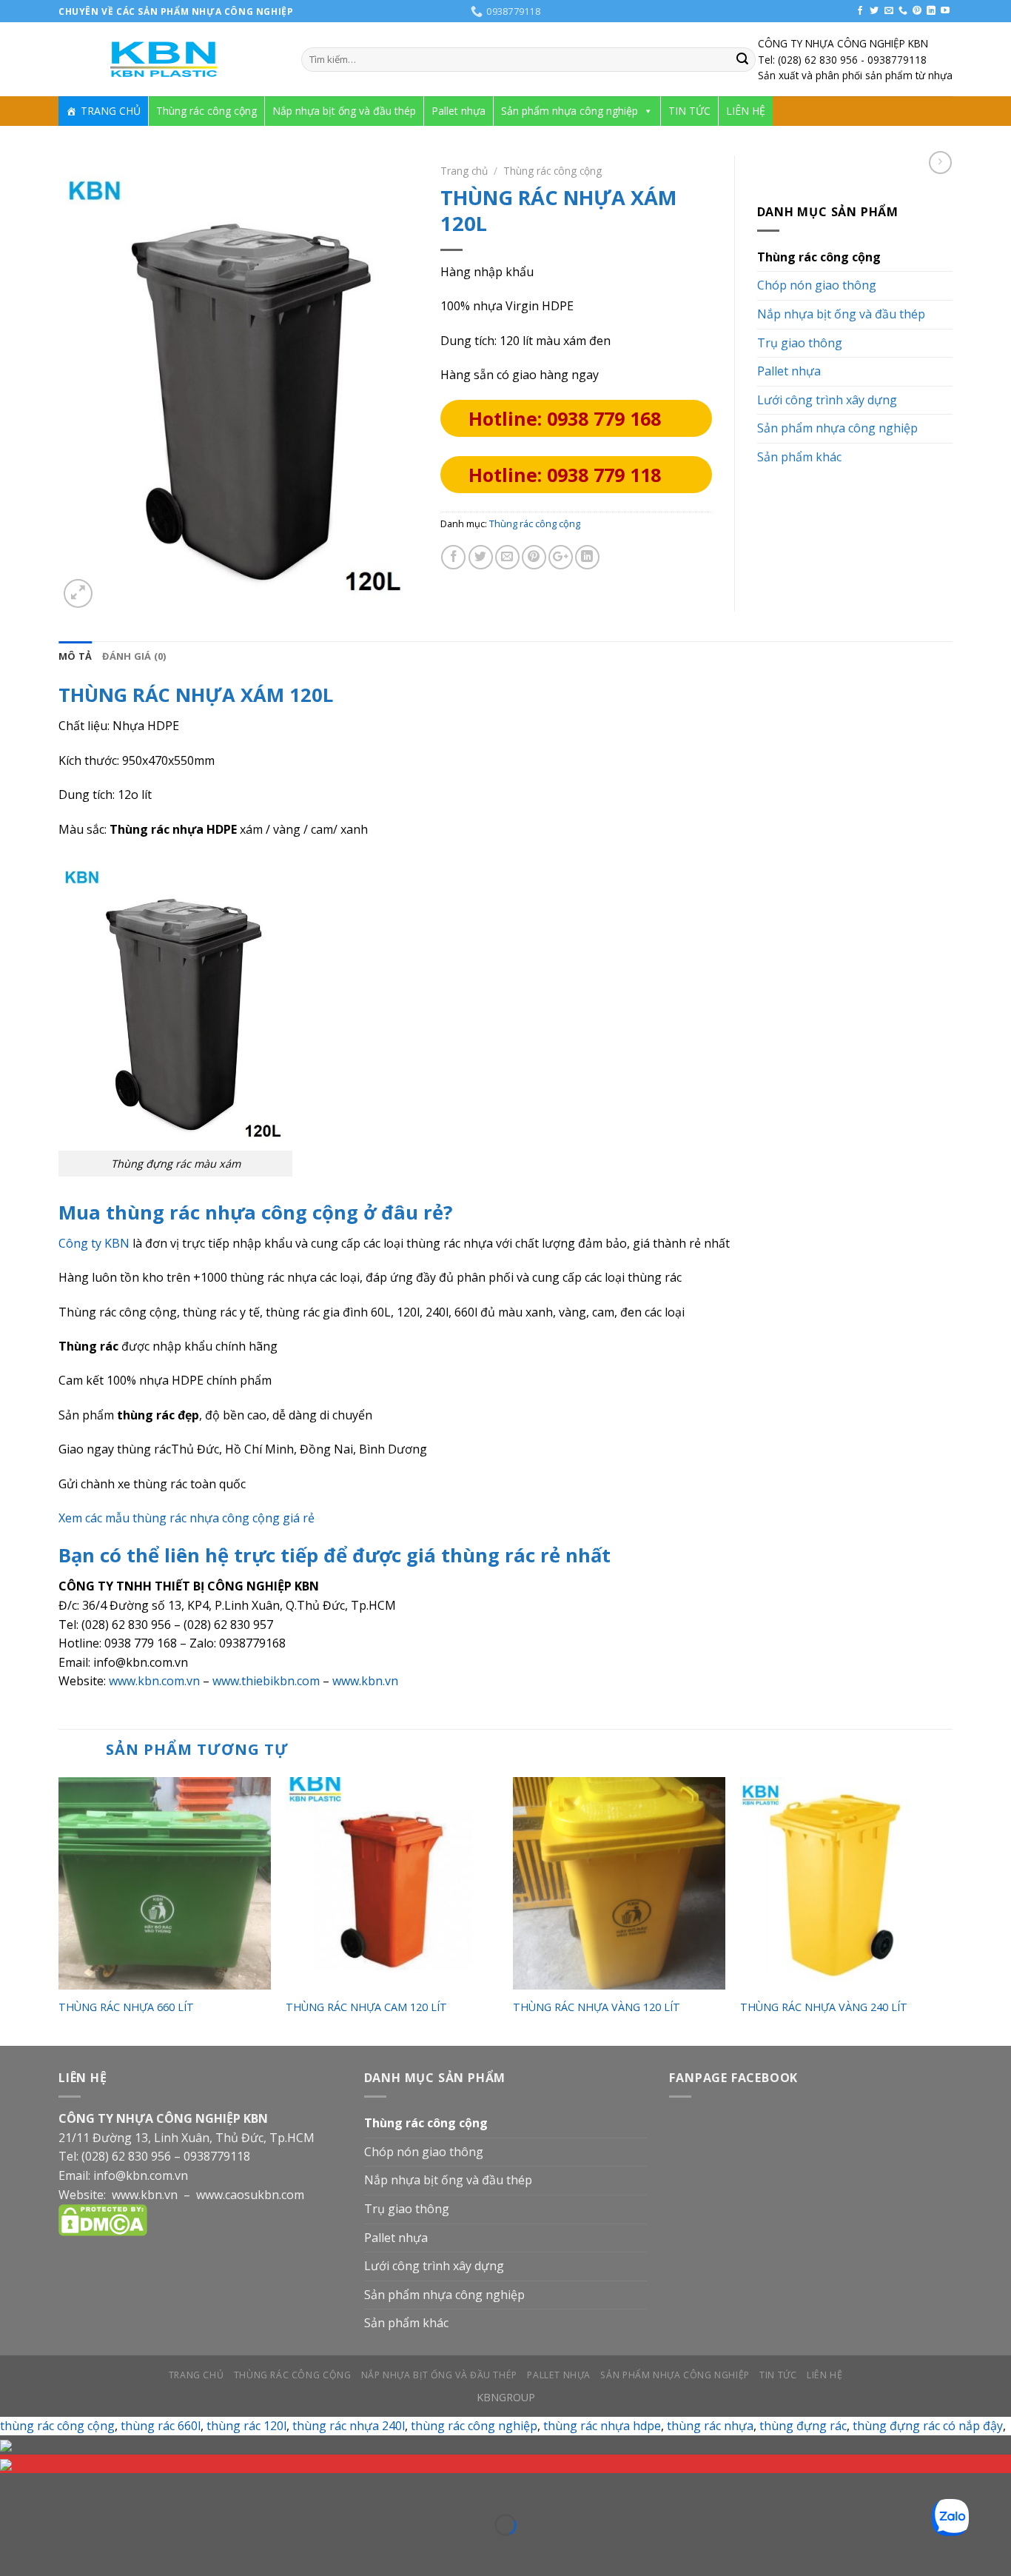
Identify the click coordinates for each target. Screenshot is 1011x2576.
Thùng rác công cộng (206, 111)
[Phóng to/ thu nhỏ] (58, 2488)
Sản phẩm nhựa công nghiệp (570, 111)
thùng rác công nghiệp (474, 2426)
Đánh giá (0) (134, 656)
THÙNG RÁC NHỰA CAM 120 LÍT (366, 2007)
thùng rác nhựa (710, 2426)
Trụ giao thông (800, 343)
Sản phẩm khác (799, 457)
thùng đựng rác (803, 2426)
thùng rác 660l (161, 2426)
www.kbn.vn (365, 1681)
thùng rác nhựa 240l (349, 2426)
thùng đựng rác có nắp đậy (928, 2426)
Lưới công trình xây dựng (827, 400)
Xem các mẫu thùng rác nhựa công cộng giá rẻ (187, 1518)
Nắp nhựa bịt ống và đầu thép (344, 111)
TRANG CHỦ (111, 111)
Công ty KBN (94, 1243)
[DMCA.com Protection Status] (103, 2219)
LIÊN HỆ (746, 111)
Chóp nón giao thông (817, 285)
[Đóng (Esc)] (14, 2488)
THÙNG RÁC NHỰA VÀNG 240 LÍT (824, 2007)
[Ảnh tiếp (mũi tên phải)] (58, 2550)
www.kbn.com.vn (154, 1681)
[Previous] (59, 1910)
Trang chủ (464, 171)
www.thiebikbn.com (266, 1681)
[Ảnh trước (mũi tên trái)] (14, 2550)
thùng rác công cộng (57, 2426)
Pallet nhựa (459, 111)
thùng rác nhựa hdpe (602, 2426)
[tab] (75, 656)
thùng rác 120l (246, 2426)
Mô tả (75, 656)
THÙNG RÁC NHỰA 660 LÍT (126, 2007)
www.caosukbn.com (250, 2195)
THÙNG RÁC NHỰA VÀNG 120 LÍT (597, 2007)
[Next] (952, 1910)
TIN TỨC (689, 111)
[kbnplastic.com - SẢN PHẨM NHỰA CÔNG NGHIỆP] (169, 60)
